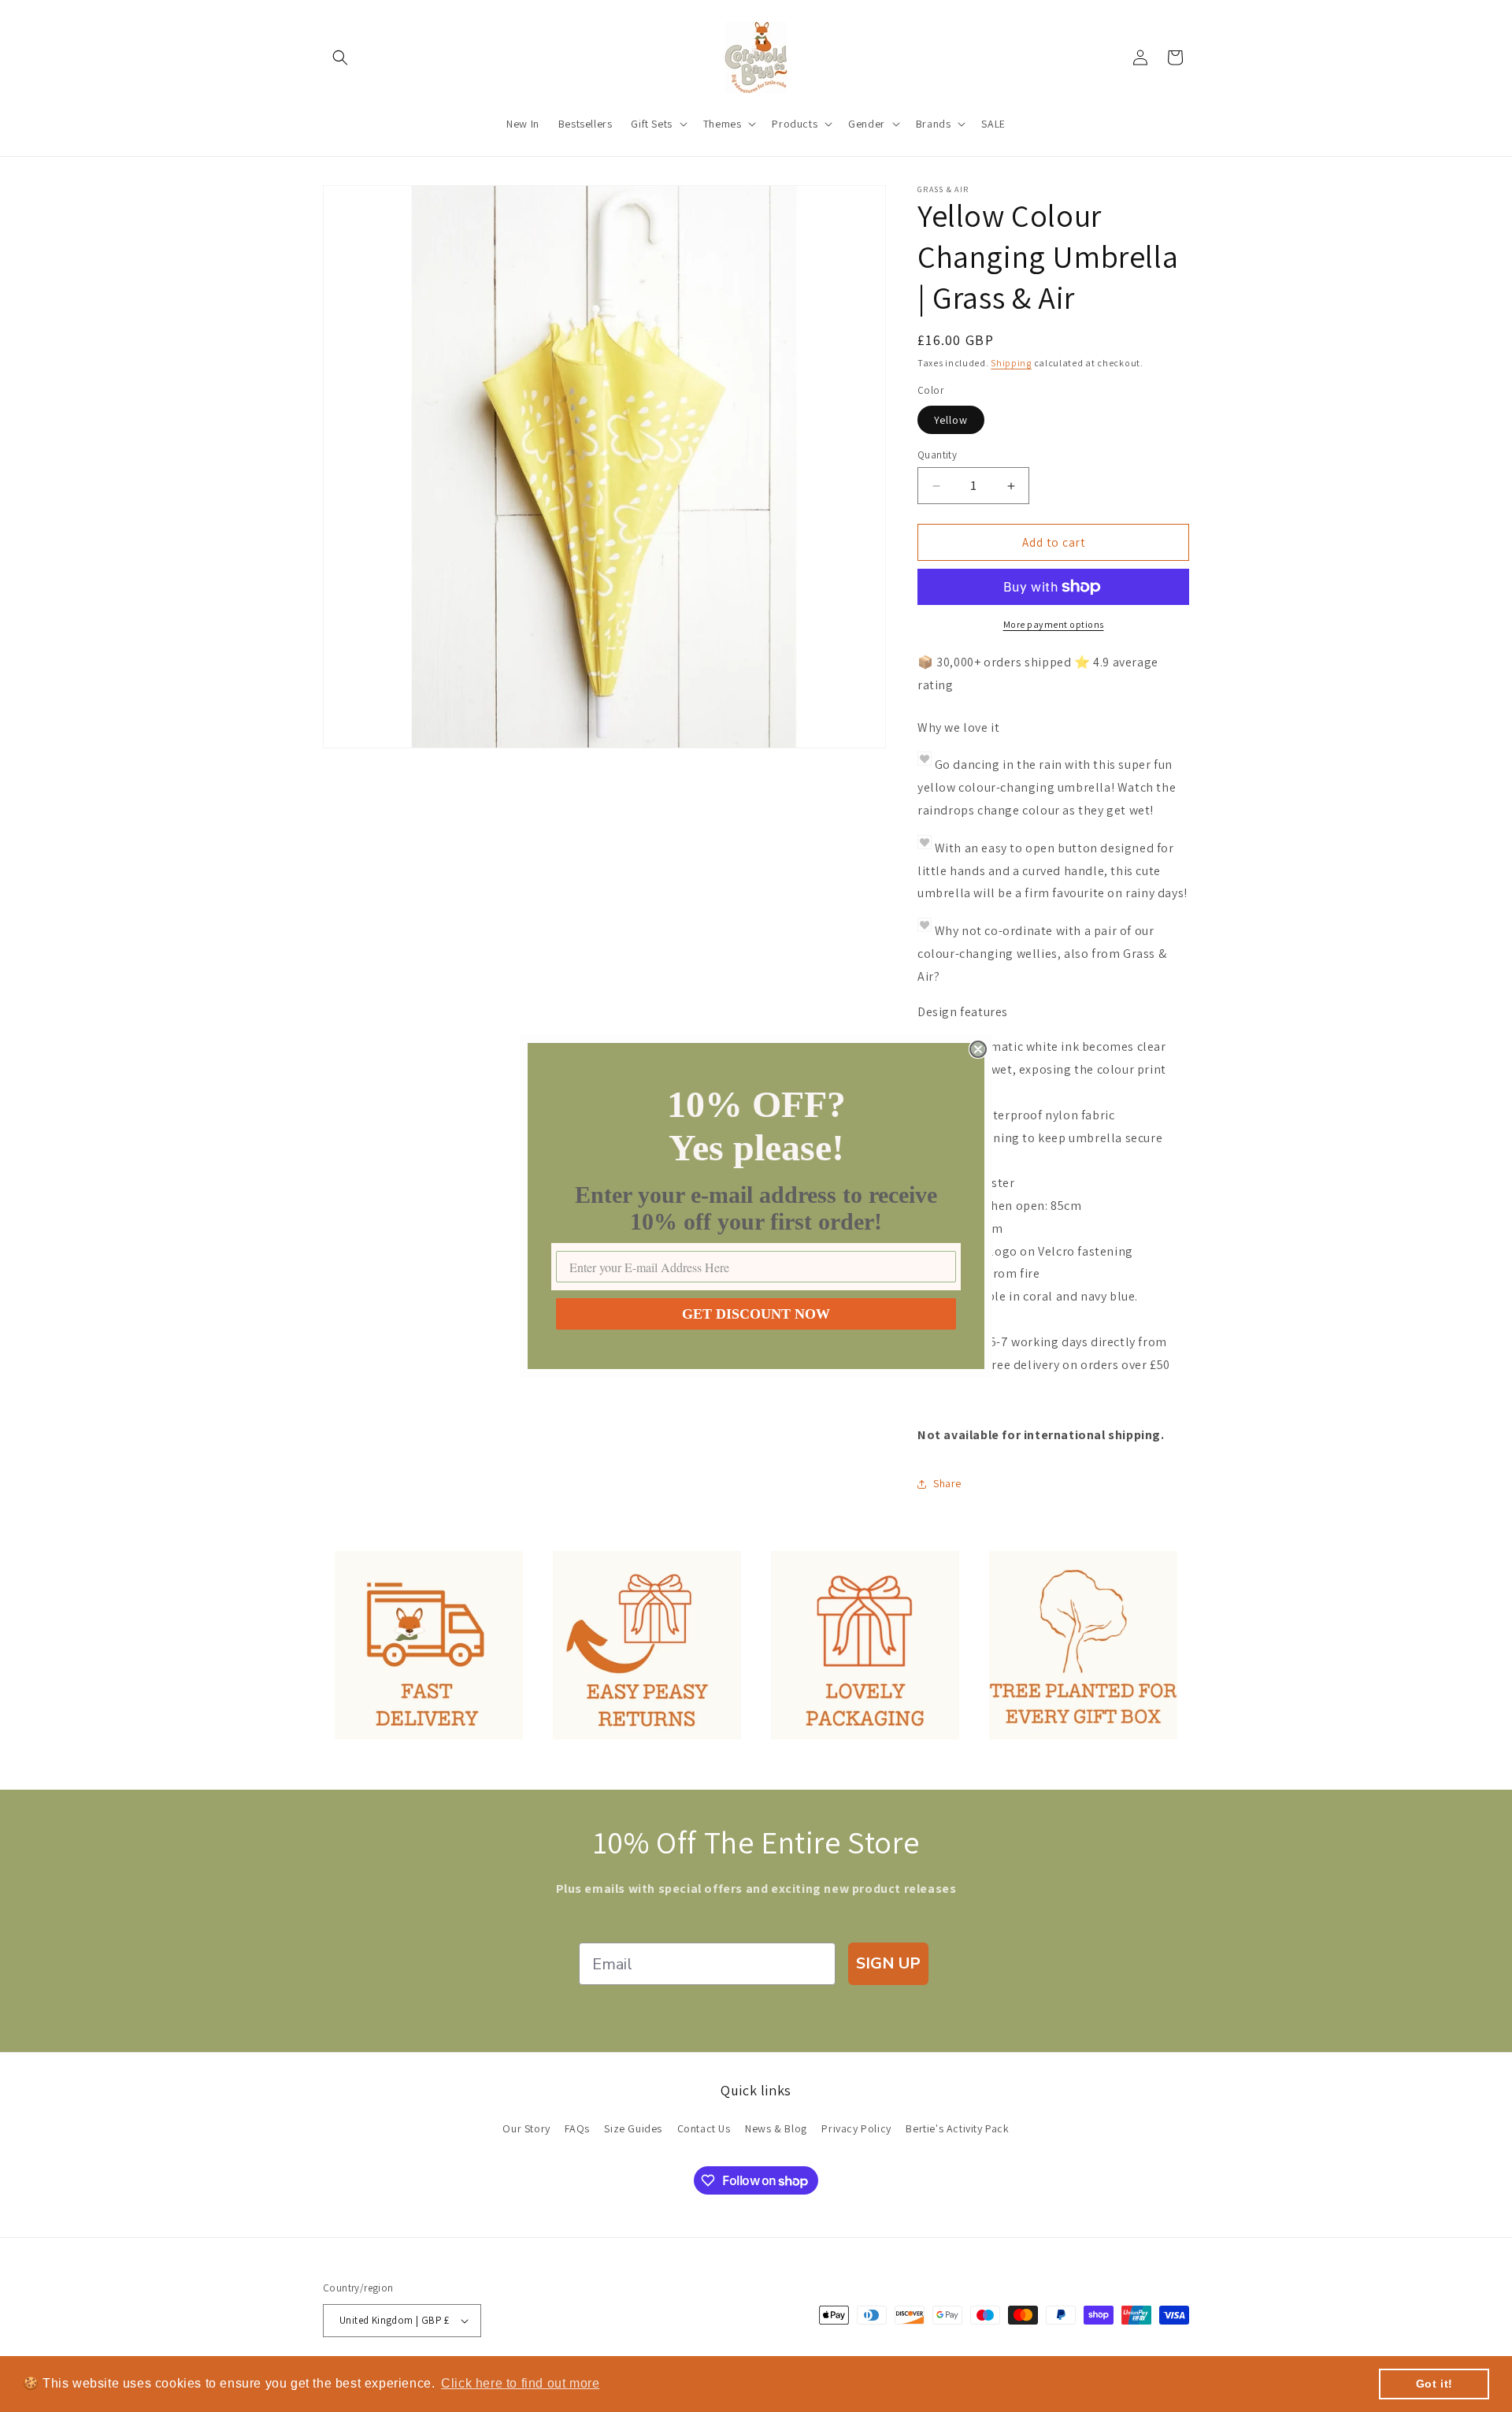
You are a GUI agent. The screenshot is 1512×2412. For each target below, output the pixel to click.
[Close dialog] (978, 1049)
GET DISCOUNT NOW (756, 1314)
